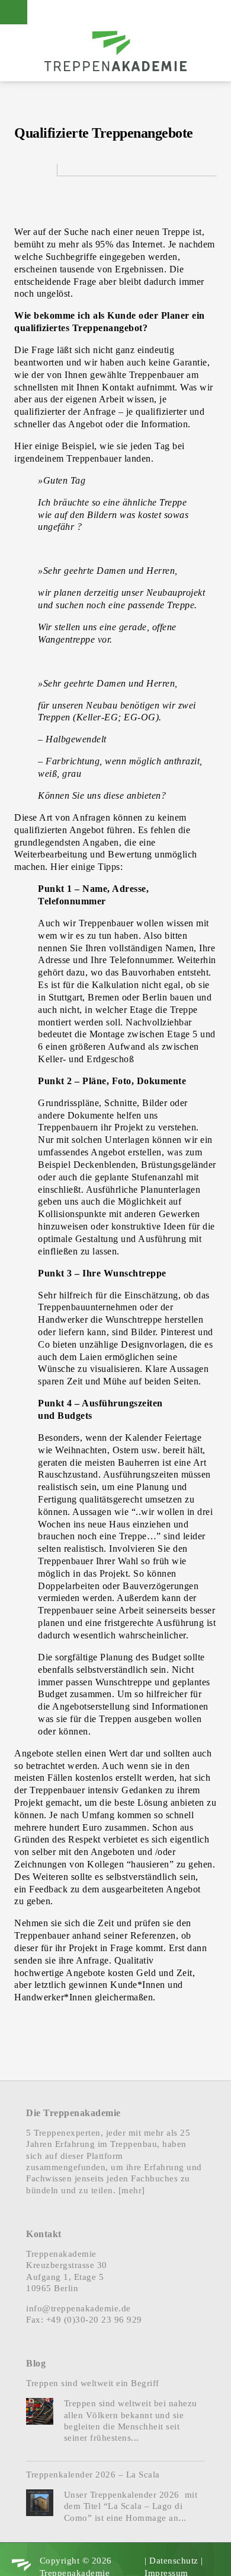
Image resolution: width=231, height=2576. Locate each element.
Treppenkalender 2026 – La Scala (93, 2475)
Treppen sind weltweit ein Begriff (93, 2383)
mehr (131, 2190)
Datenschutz (174, 2561)
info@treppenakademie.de (78, 2308)
